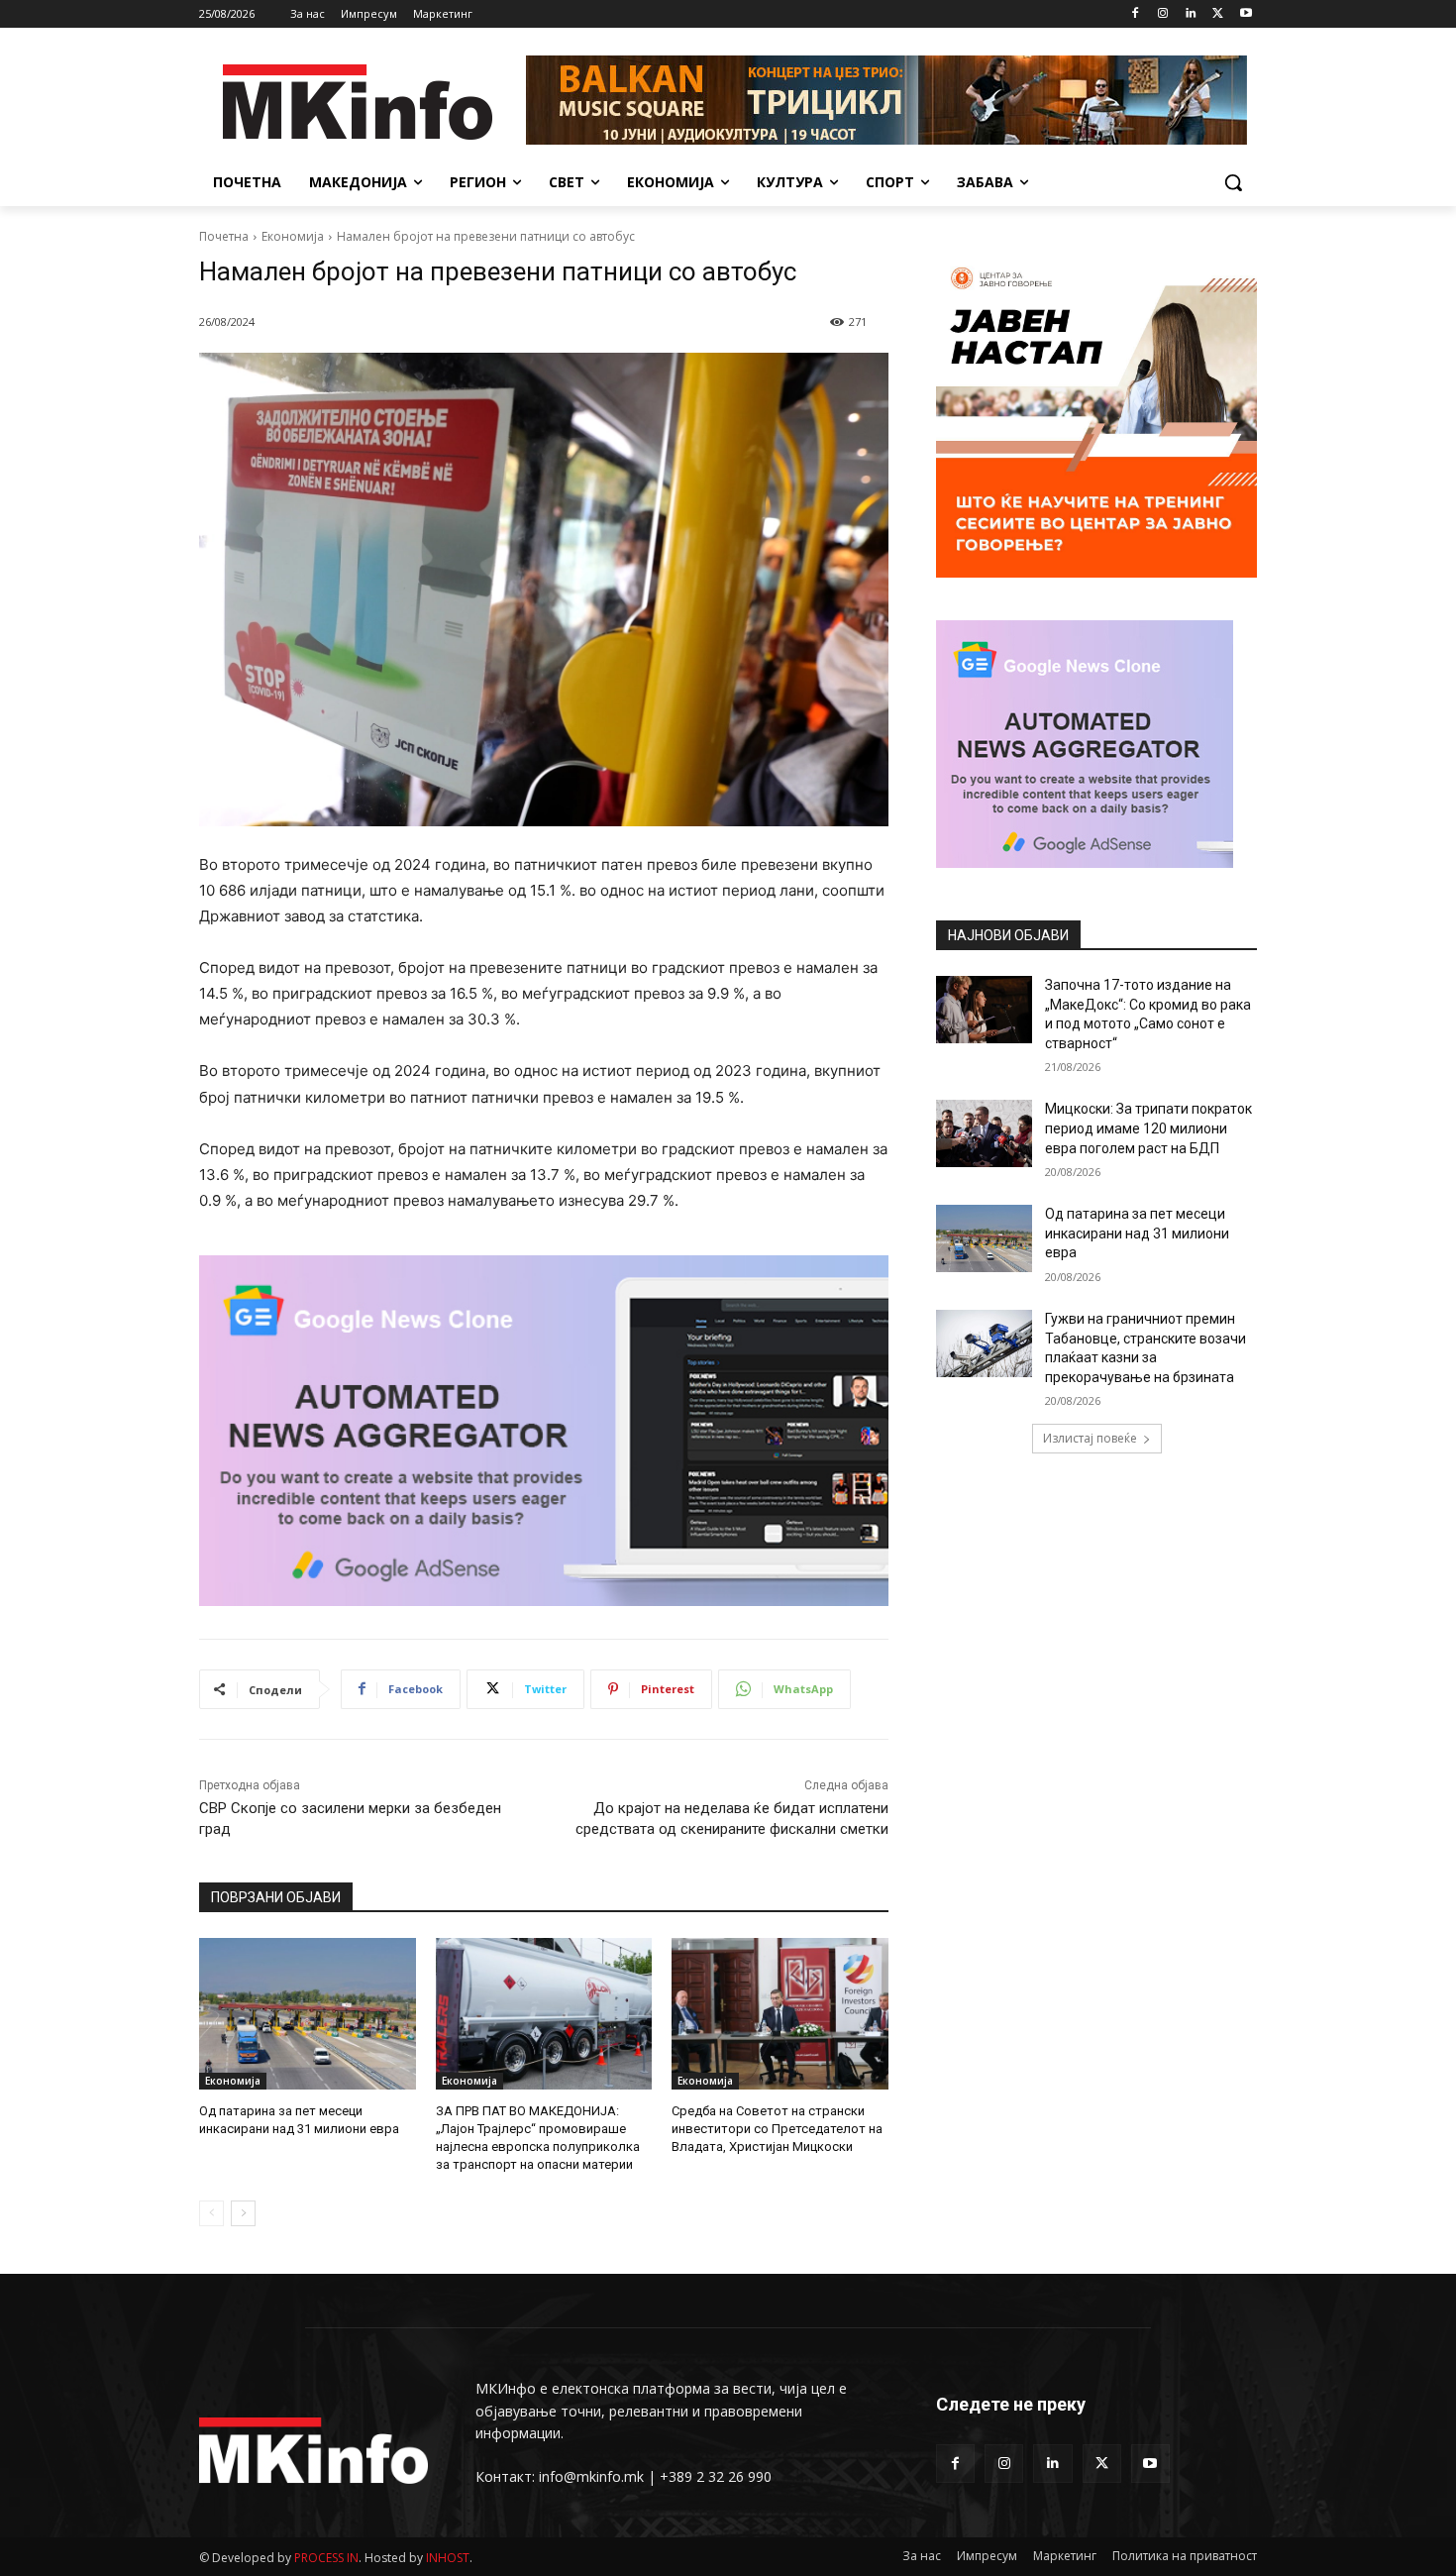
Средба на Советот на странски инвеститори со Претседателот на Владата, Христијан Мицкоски (777, 2129)
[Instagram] (1163, 14)
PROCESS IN (326, 2558)
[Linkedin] (1191, 14)
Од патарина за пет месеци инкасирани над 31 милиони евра (1137, 1233)
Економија (293, 236)
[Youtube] (1246, 14)
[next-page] (243, 2213)
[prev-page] (211, 2213)
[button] (1233, 182)
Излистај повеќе (1090, 1438)
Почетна (224, 236)
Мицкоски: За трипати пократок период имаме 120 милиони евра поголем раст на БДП (1148, 1128)
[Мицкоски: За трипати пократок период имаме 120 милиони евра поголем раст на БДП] (984, 1133)
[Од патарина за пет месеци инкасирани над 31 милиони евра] (308, 2014)
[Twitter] (1218, 14)
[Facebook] (1136, 14)
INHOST (448, 2558)
